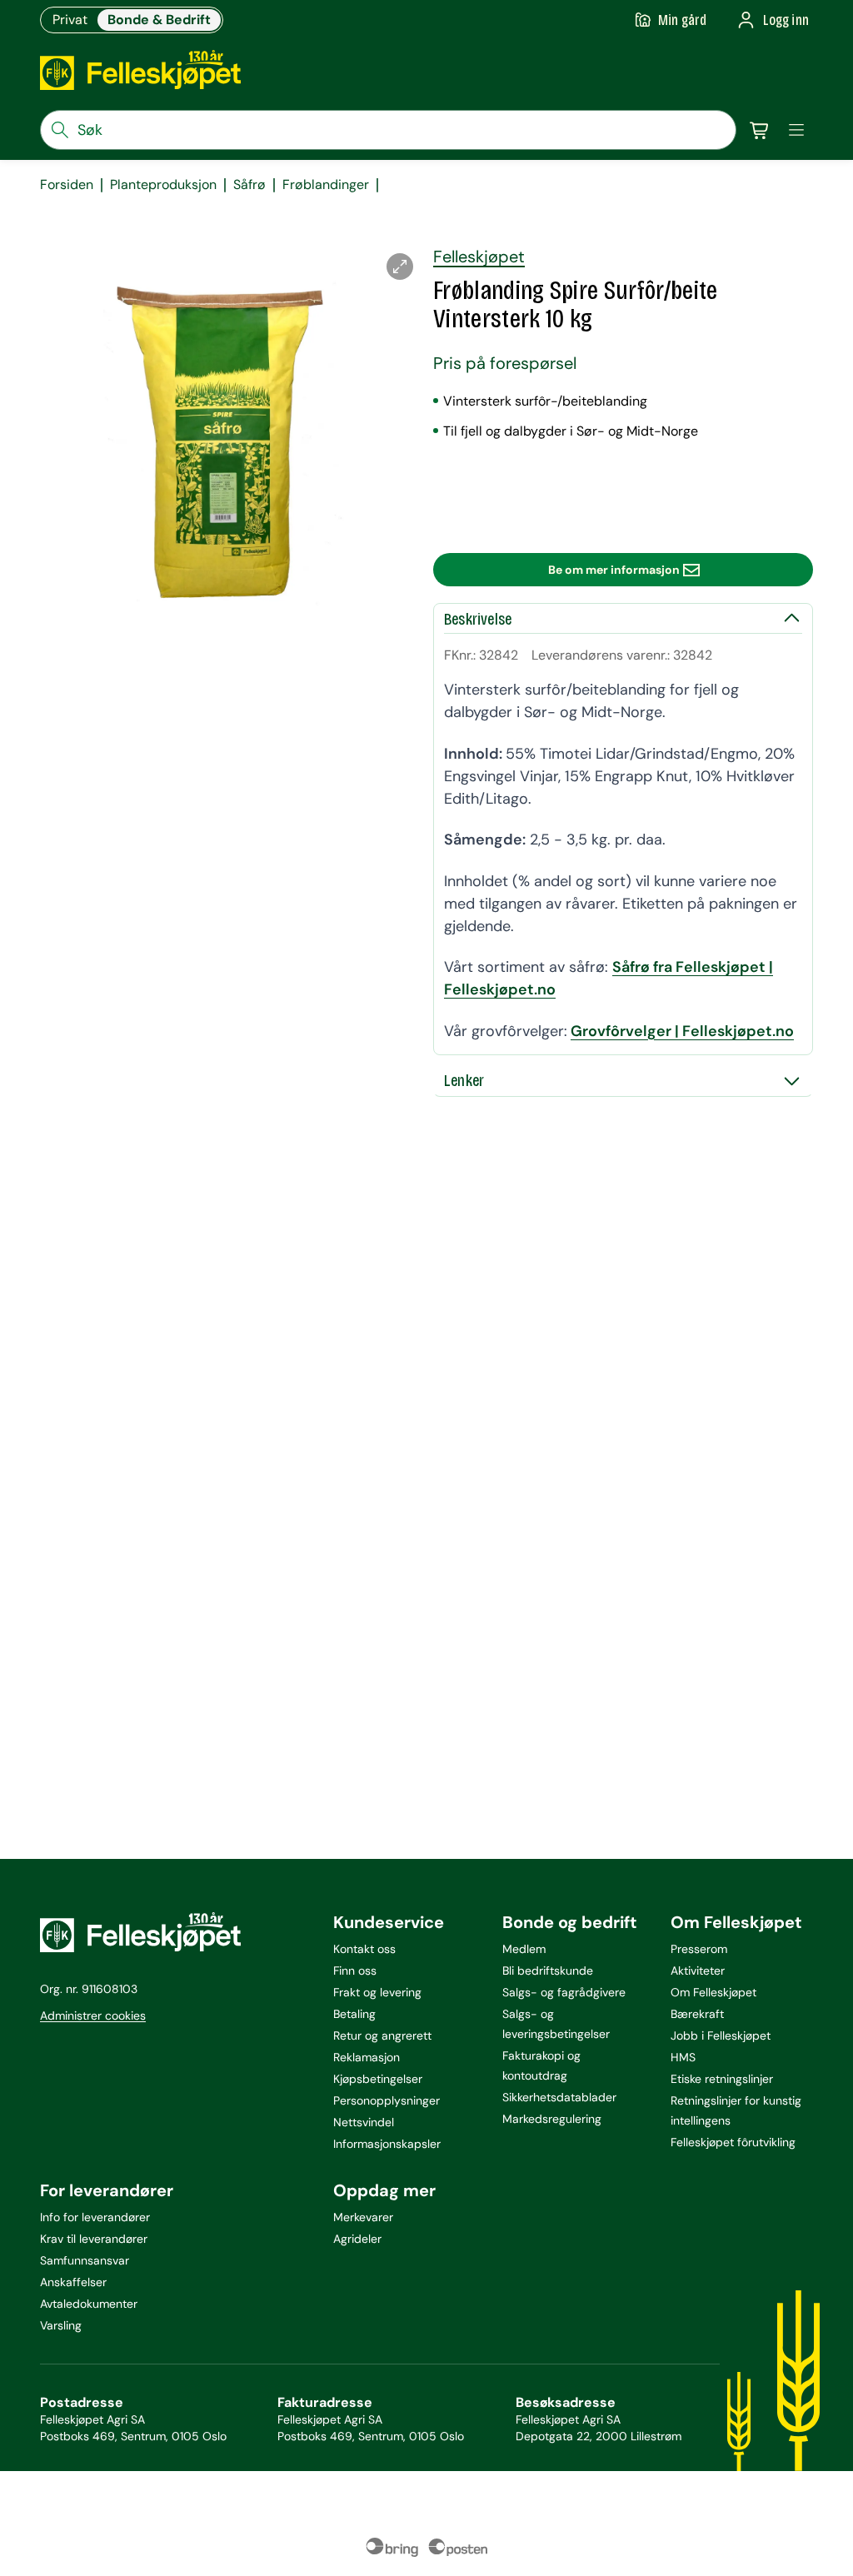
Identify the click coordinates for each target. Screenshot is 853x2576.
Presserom (699, 1949)
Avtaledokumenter (89, 2304)
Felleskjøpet (479, 257)
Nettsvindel (364, 2122)
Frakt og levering (377, 1992)
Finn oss (355, 1971)
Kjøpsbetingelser (378, 2079)
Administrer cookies (93, 2015)
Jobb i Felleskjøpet (721, 2035)
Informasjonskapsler (387, 2144)
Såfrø (249, 185)
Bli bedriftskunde (548, 1971)
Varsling (61, 2325)
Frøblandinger (326, 185)
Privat (70, 20)
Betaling (354, 2014)
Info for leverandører (95, 2217)
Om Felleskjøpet (713, 1992)
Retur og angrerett (382, 2035)
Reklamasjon (367, 2057)
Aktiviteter (698, 1971)
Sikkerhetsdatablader (559, 2097)
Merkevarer (363, 2217)
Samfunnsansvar (85, 2260)
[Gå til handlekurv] (760, 130)
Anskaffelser (73, 2282)
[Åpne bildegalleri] (400, 267)
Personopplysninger (387, 2100)
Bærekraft (697, 2014)
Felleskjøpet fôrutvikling (733, 2142)
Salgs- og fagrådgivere (564, 1992)
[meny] (796, 130)
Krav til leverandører (94, 2239)
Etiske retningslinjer (722, 2079)
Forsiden (67, 185)
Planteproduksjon (163, 185)
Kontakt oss (364, 1949)
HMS (683, 2057)
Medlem (524, 1949)
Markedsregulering (552, 2119)
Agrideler (357, 2239)
